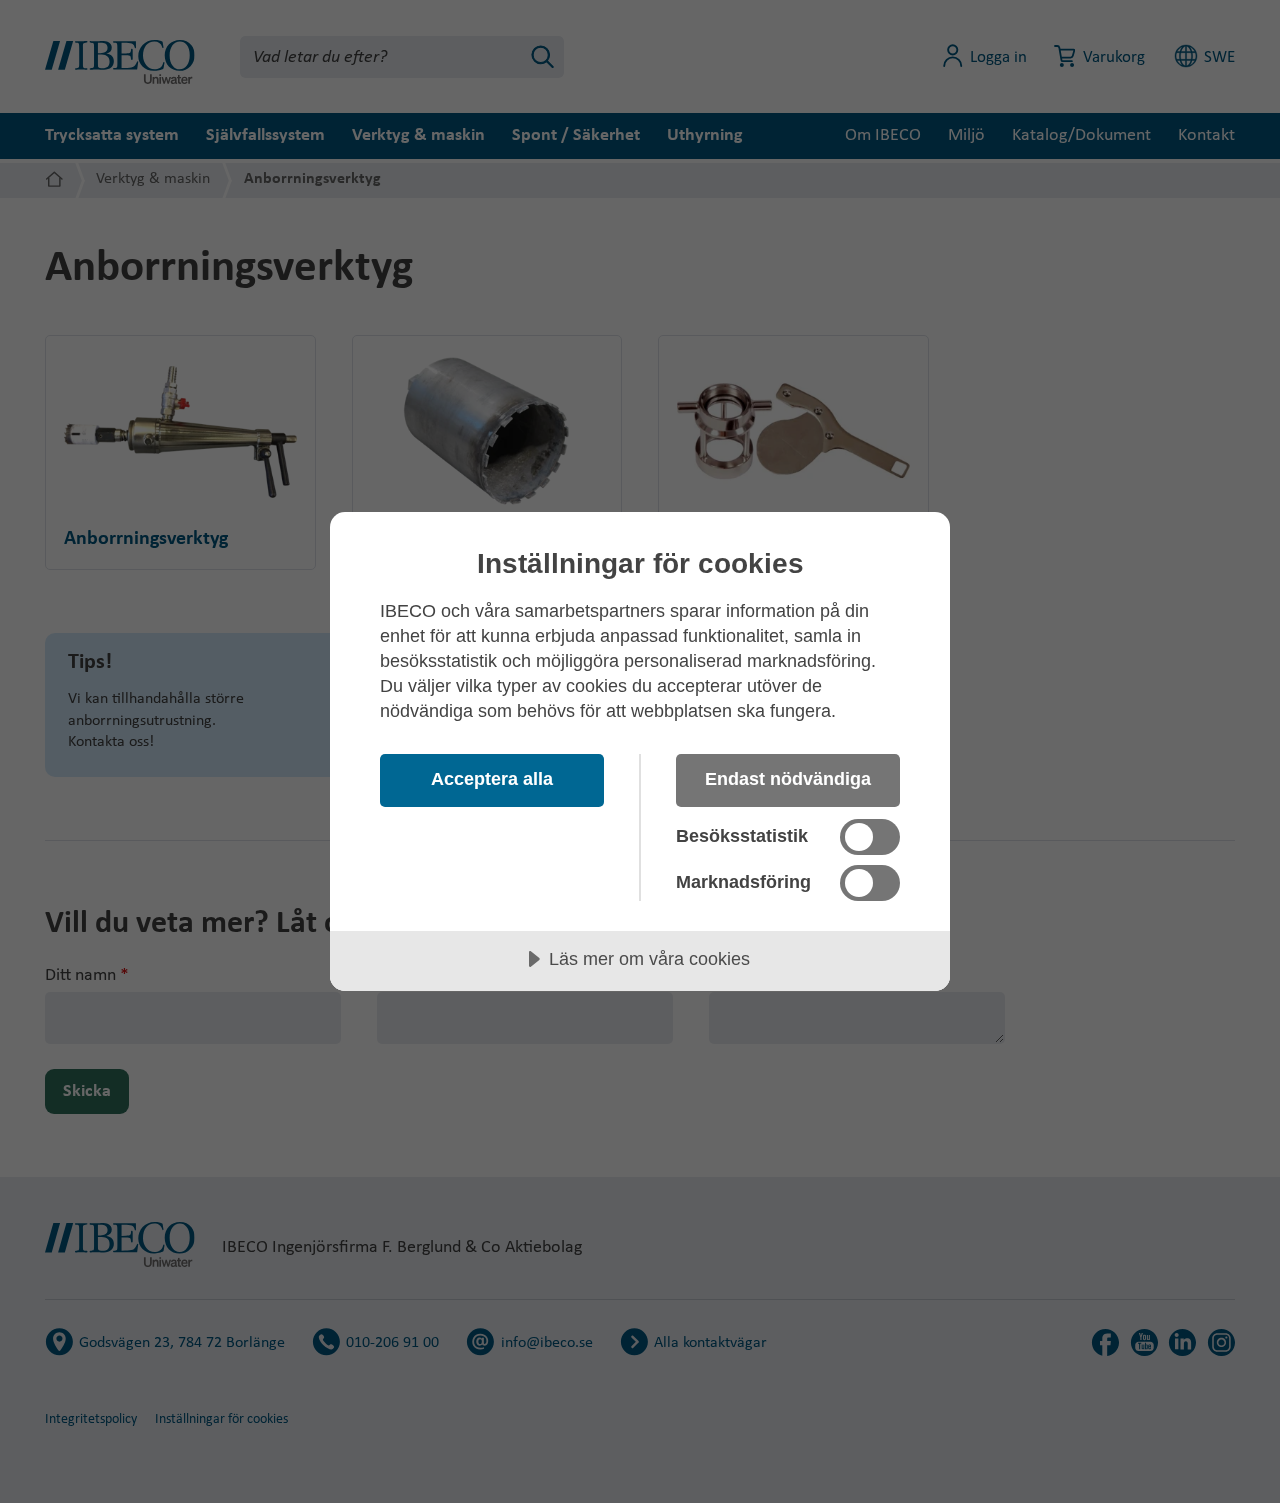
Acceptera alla (492, 779)
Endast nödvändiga (788, 779)
